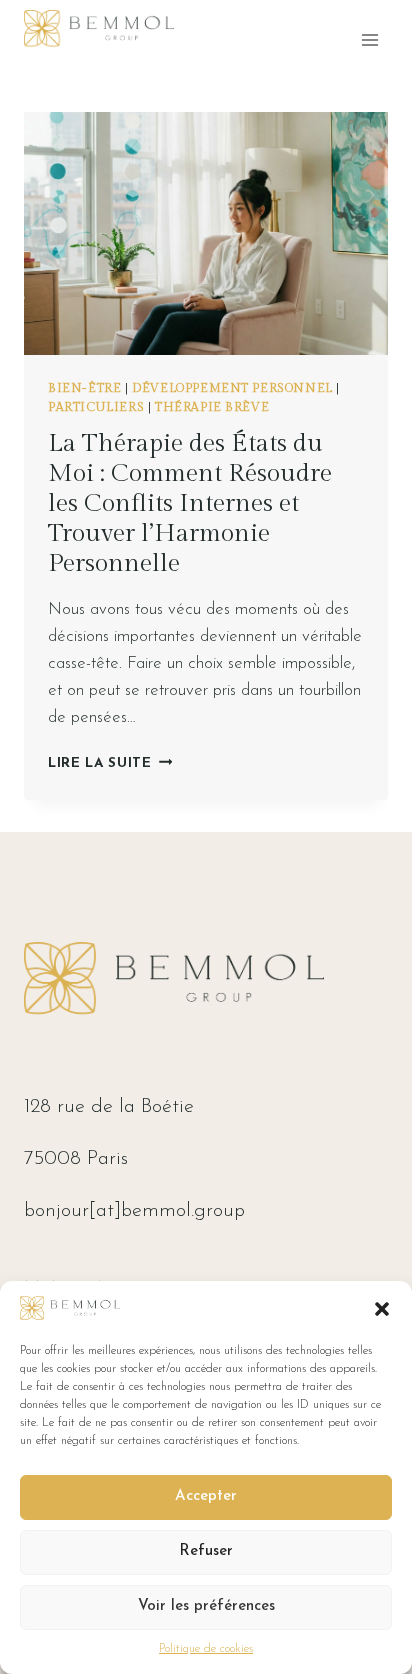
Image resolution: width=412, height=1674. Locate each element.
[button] (382, 1309)
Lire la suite (110, 763)
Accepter (206, 1496)
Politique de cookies (206, 1649)
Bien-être (84, 388)
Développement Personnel (232, 388)
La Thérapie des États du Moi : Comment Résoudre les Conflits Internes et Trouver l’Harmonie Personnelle (190, 503)
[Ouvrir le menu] (369, 39)
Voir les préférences (206, 1606)
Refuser (206, 1551)
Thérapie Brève (212, 407)
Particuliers (96, 407)
